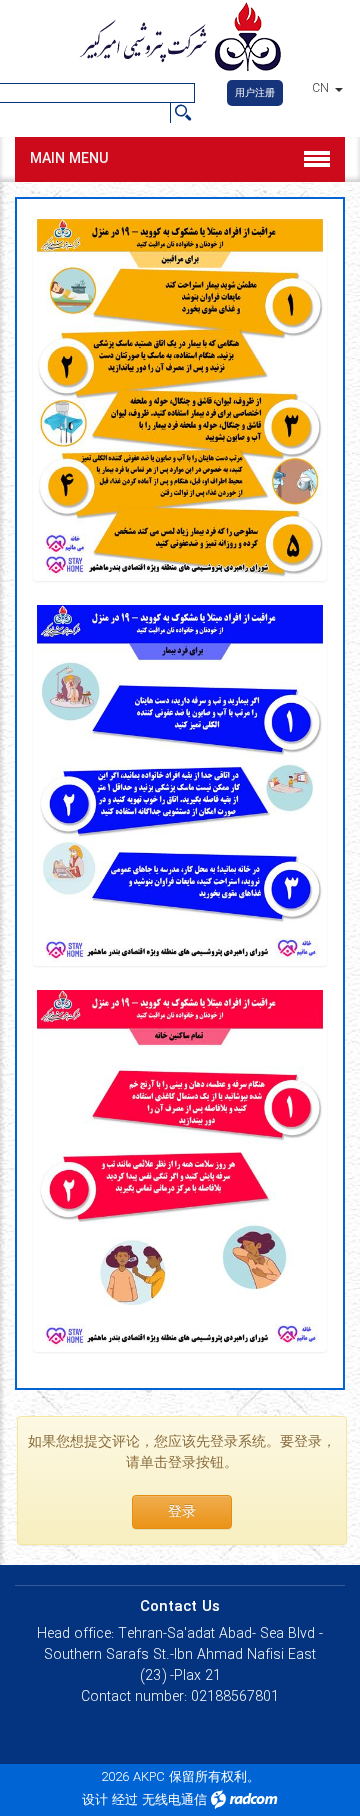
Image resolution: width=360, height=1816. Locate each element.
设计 (95, 1800)
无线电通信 (174, 1800)
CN (322, 89)
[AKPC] (180, 39)
